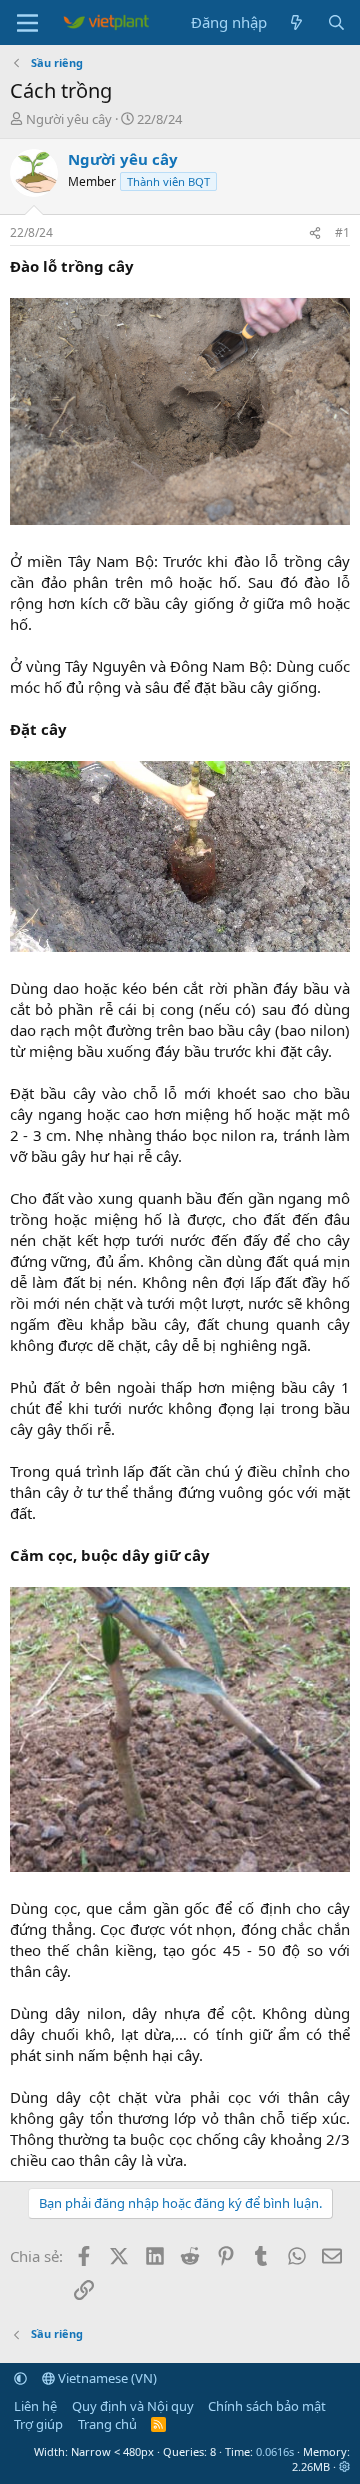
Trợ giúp (38, 2424)
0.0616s (275, 2451)
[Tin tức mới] (296, 22)
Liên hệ (35, 2406)
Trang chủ (107, 2424)
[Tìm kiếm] (336, 22)
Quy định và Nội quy (133, 2406)
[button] (20, 2378)
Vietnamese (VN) (106, 2378)
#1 (342, 232)
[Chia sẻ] (315, 233)
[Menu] (27, 23)
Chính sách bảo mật (267, 2406)
